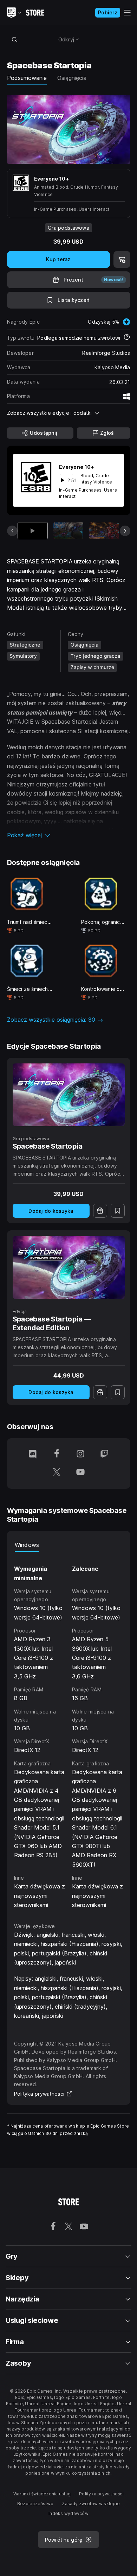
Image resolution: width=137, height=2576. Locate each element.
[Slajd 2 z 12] (68, 531)
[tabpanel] (69, 1731)
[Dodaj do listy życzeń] (118, 1211)
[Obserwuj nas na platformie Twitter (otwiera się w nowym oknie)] (57, 1473)
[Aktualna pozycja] (33, 531)
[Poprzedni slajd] (12, 531)
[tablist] (69, 1545)
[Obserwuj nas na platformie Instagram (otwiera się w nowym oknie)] (80, 1454)
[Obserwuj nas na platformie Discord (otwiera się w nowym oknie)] (33, 1454)
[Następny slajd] (125, 531)
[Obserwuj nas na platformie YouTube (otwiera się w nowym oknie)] (80, 1473)
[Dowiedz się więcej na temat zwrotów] (127, 338)
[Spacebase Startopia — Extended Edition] (69, 1267)
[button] (69, 835)
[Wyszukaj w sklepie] (15, 39)
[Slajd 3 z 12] (104, 531)
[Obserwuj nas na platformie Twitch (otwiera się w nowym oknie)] (104, 1454)
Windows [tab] (27, 1545)
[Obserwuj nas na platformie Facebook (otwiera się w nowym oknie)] (57, 1454)
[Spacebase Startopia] (69, 1095)
